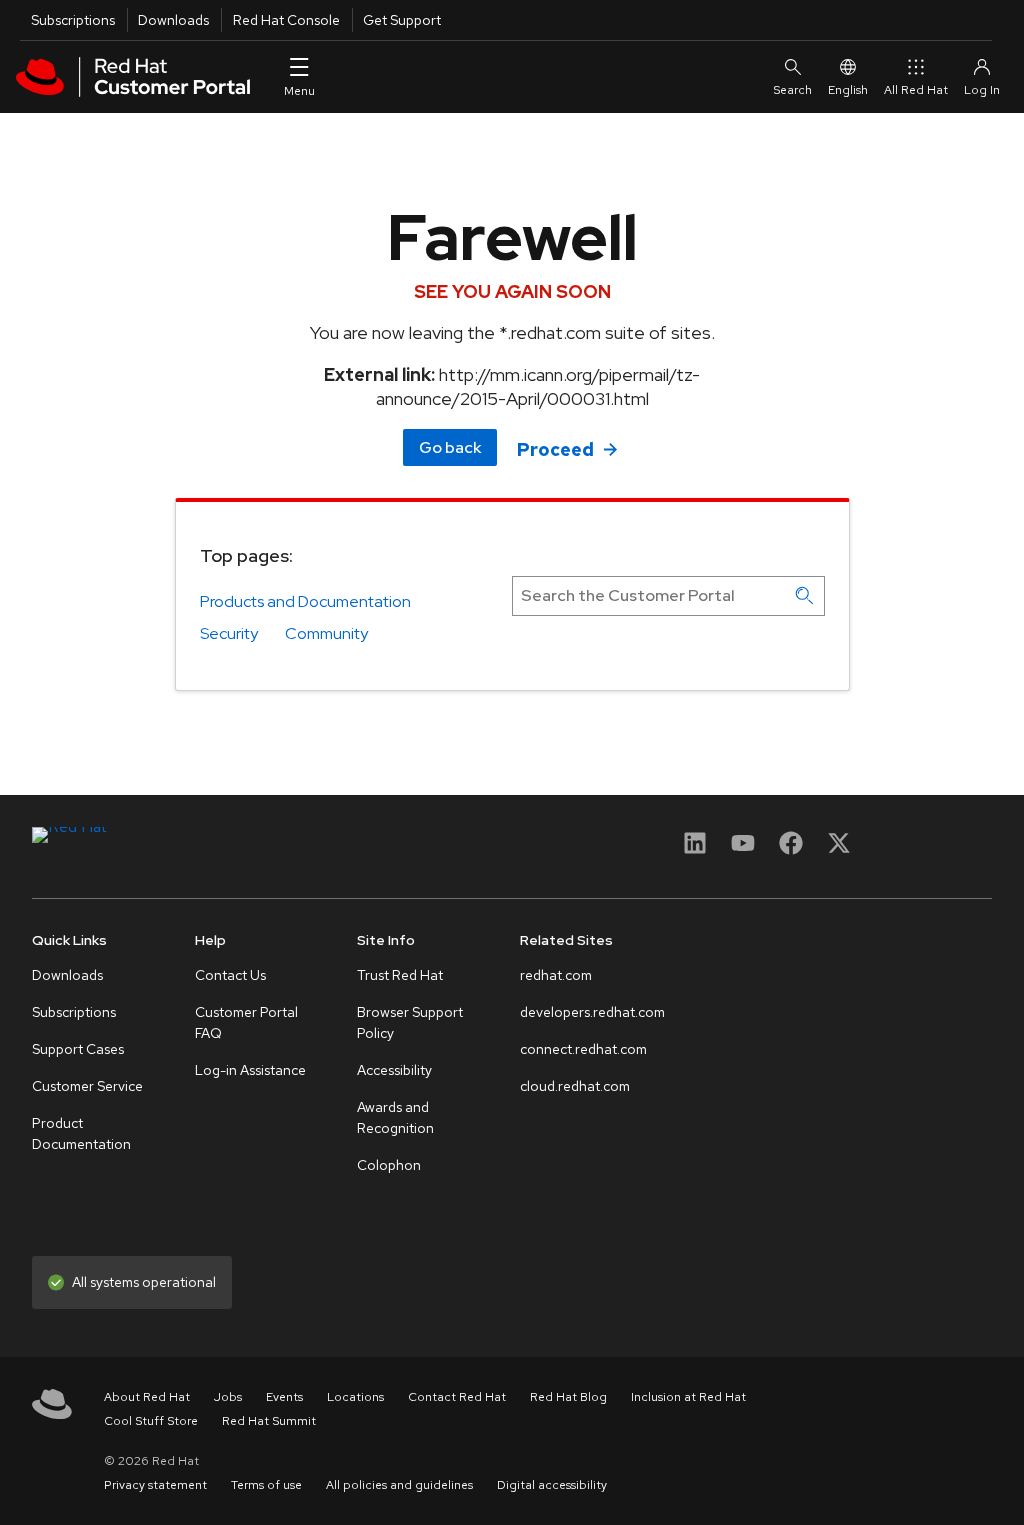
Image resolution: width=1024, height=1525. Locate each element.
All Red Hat (916, 90)
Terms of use (266, 1485)
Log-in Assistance (250, 1070)
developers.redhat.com (592, 1012)
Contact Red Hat (457, 1397)
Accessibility (394, 1070)
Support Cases (78, 1049)
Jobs (228, 1397)
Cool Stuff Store (151, 1421)
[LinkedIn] (695, 849)
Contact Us (230, 975)
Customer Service (87, 1086)
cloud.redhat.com (575, 1086)
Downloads (173, 20)
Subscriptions (73, 20)
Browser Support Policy (410, 1022)
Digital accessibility (552, 1485)
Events (284, 1397)
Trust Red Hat (400, 975)
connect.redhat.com (583, 1049)
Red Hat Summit (269, 1421)
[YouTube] (743, 849)
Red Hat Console (286, 20)
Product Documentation (81, 1133)
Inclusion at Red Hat (688, 1397)
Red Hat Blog (568, 1397)
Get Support (402, 20)
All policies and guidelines (399, 1485)
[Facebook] (791, 849)
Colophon (389, 1165)
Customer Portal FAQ (246, 1022)
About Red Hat (147, 1397)
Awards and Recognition (395, 1117)
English (848, 90)
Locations (355, 1397)
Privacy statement (155, 1485)
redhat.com (556, 975)
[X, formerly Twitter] (839, 849)
